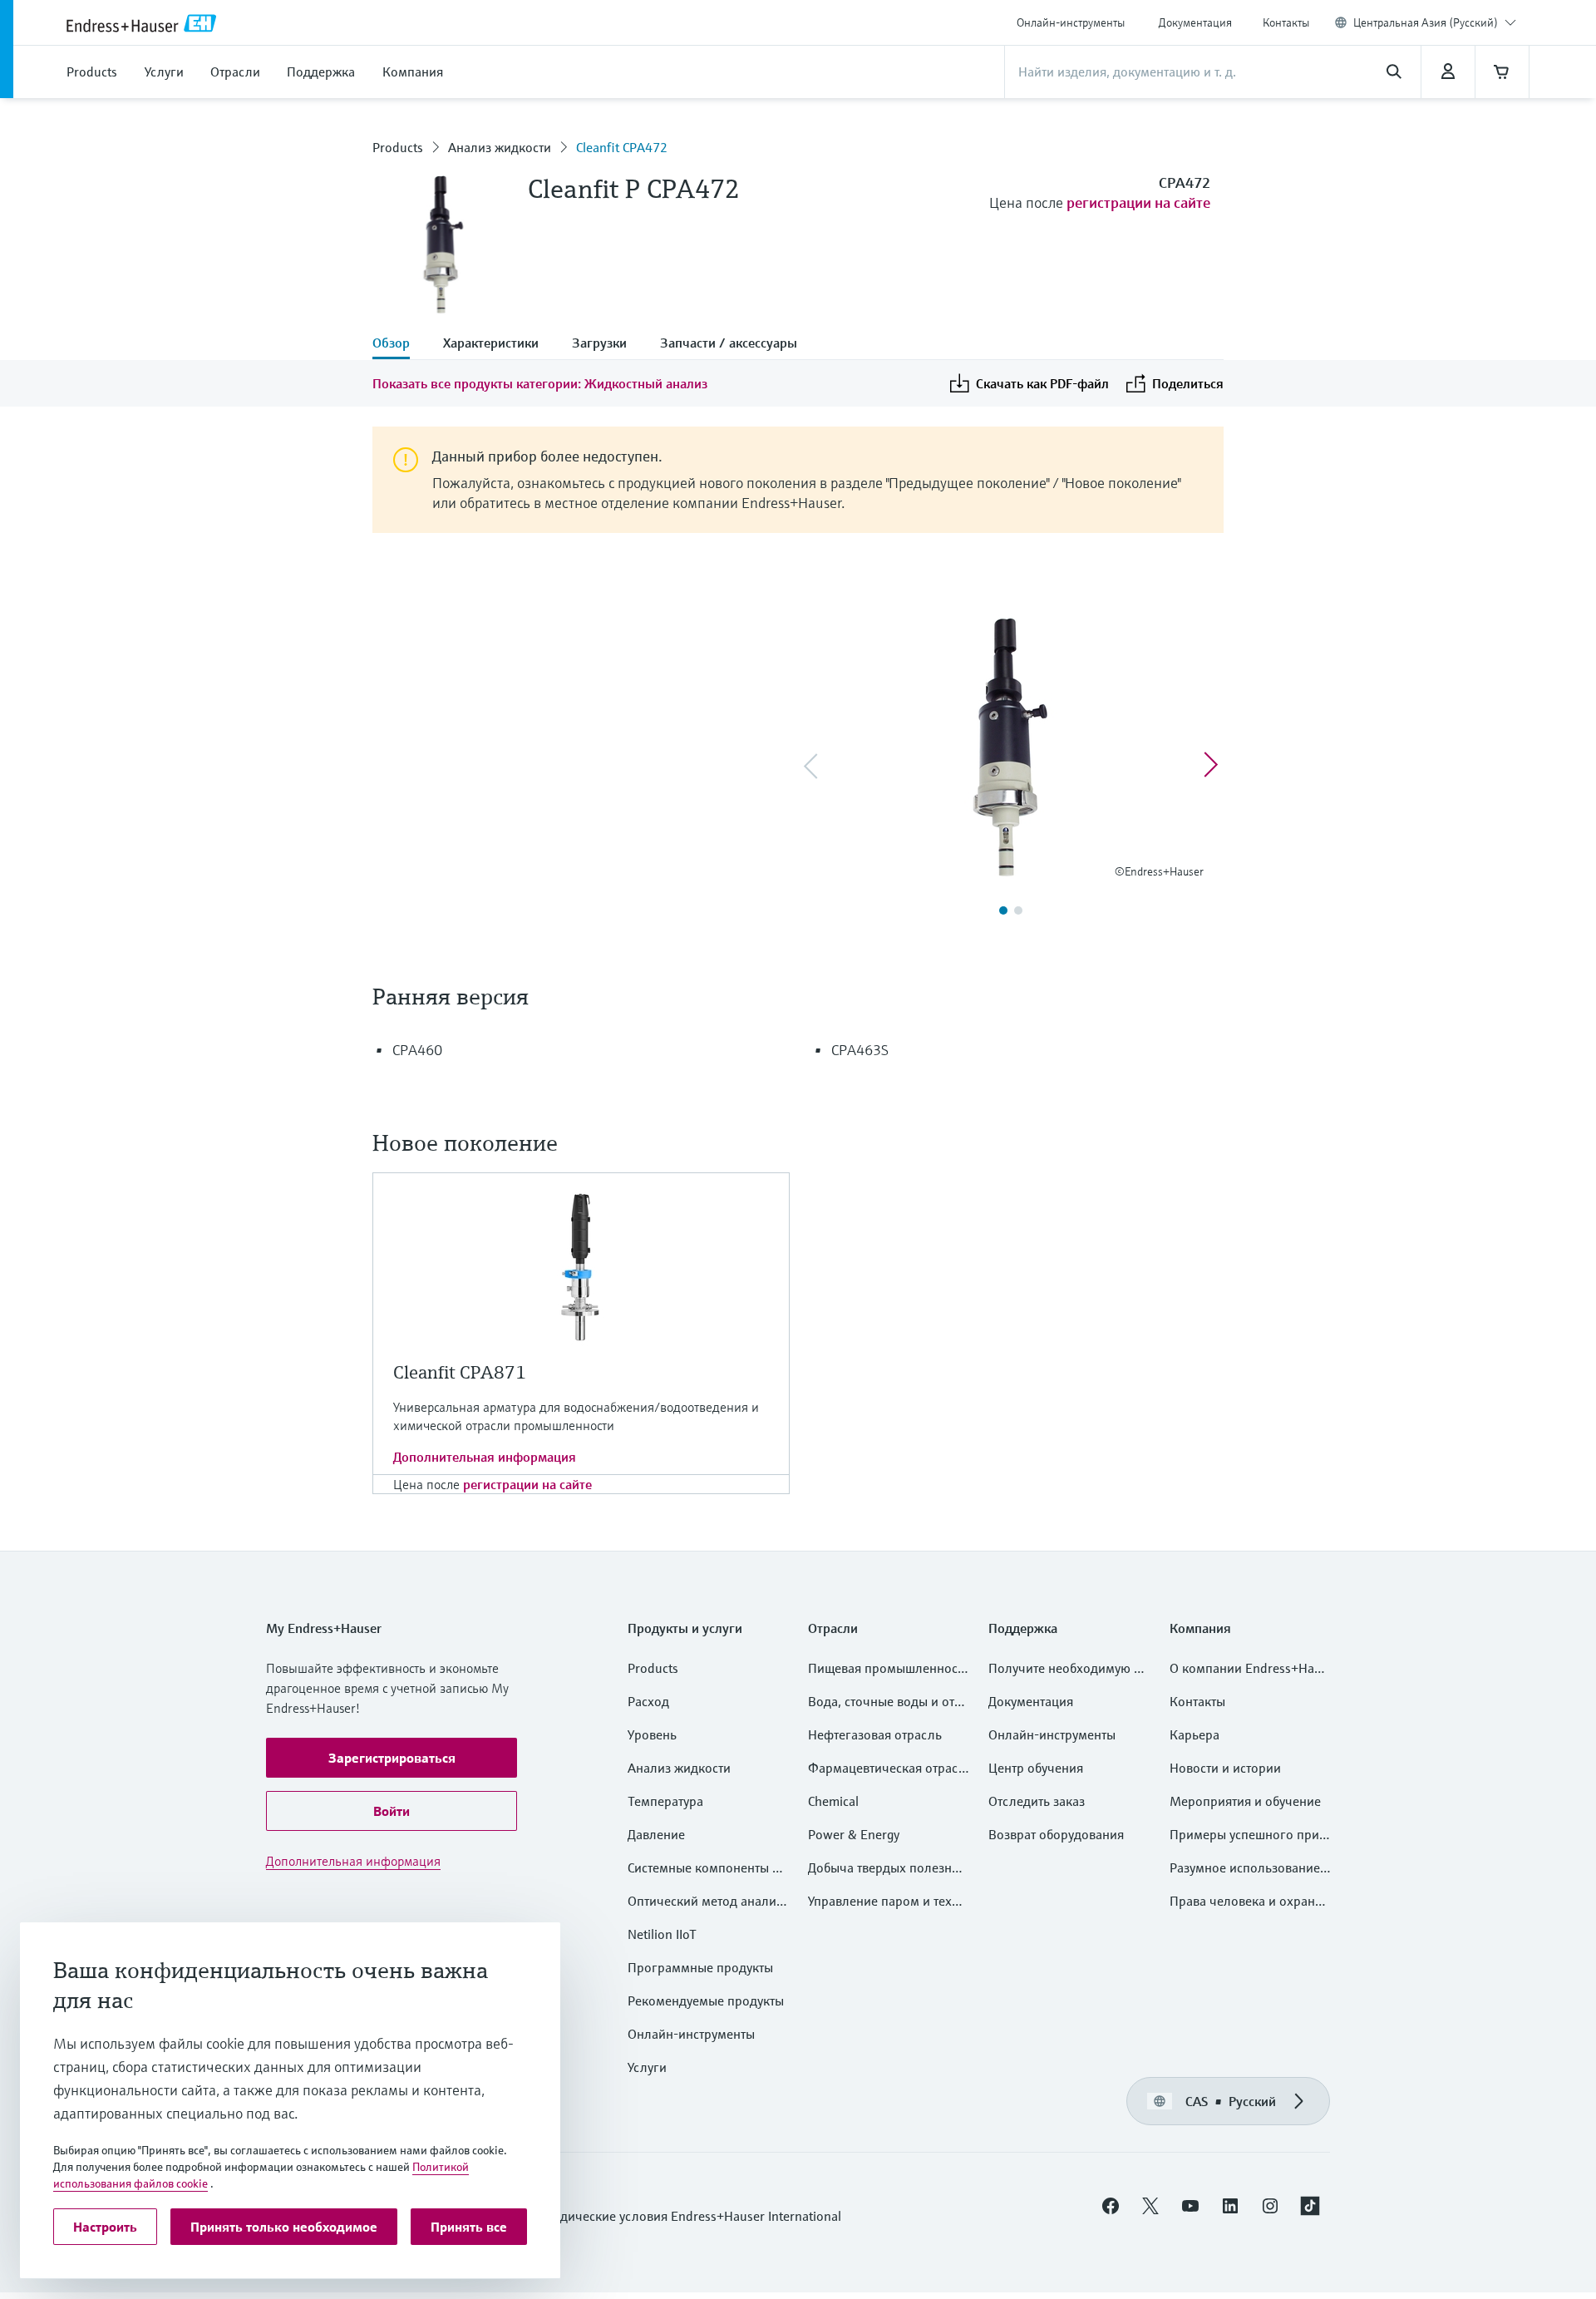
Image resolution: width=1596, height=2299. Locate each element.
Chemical (833, 1801)
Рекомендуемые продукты (706, 2001)
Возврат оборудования (1056, 1834)
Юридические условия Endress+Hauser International (687, 2216)
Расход (648, 1701)
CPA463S (860, 1050)
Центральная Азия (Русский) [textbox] (1426, 22)
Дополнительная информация (485, 1457)
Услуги (647, 2067)
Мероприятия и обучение (1245, 1801)
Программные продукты (700, 1967)
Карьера (1195, 1734)
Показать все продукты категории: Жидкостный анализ (540, 383)
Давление (656, 1834)
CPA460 (417, 1050)
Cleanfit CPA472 (622, 147)
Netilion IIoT (662, 1934)
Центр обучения (1036, 1768)
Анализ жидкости (500, 147)
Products (398, 147)
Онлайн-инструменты (1071, 22)
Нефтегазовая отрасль (875, 1734)
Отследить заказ (1037, 1801)
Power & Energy (854, 1834)
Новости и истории (1225, 1768)
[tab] (399, 344)
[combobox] (1435, 22)
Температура (665, 1801)
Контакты (1286, 22)
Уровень (652, 1734)
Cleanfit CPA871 (460, 1372)
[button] (392, 1758)
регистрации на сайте (1138, 202)
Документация (1195, 22)
